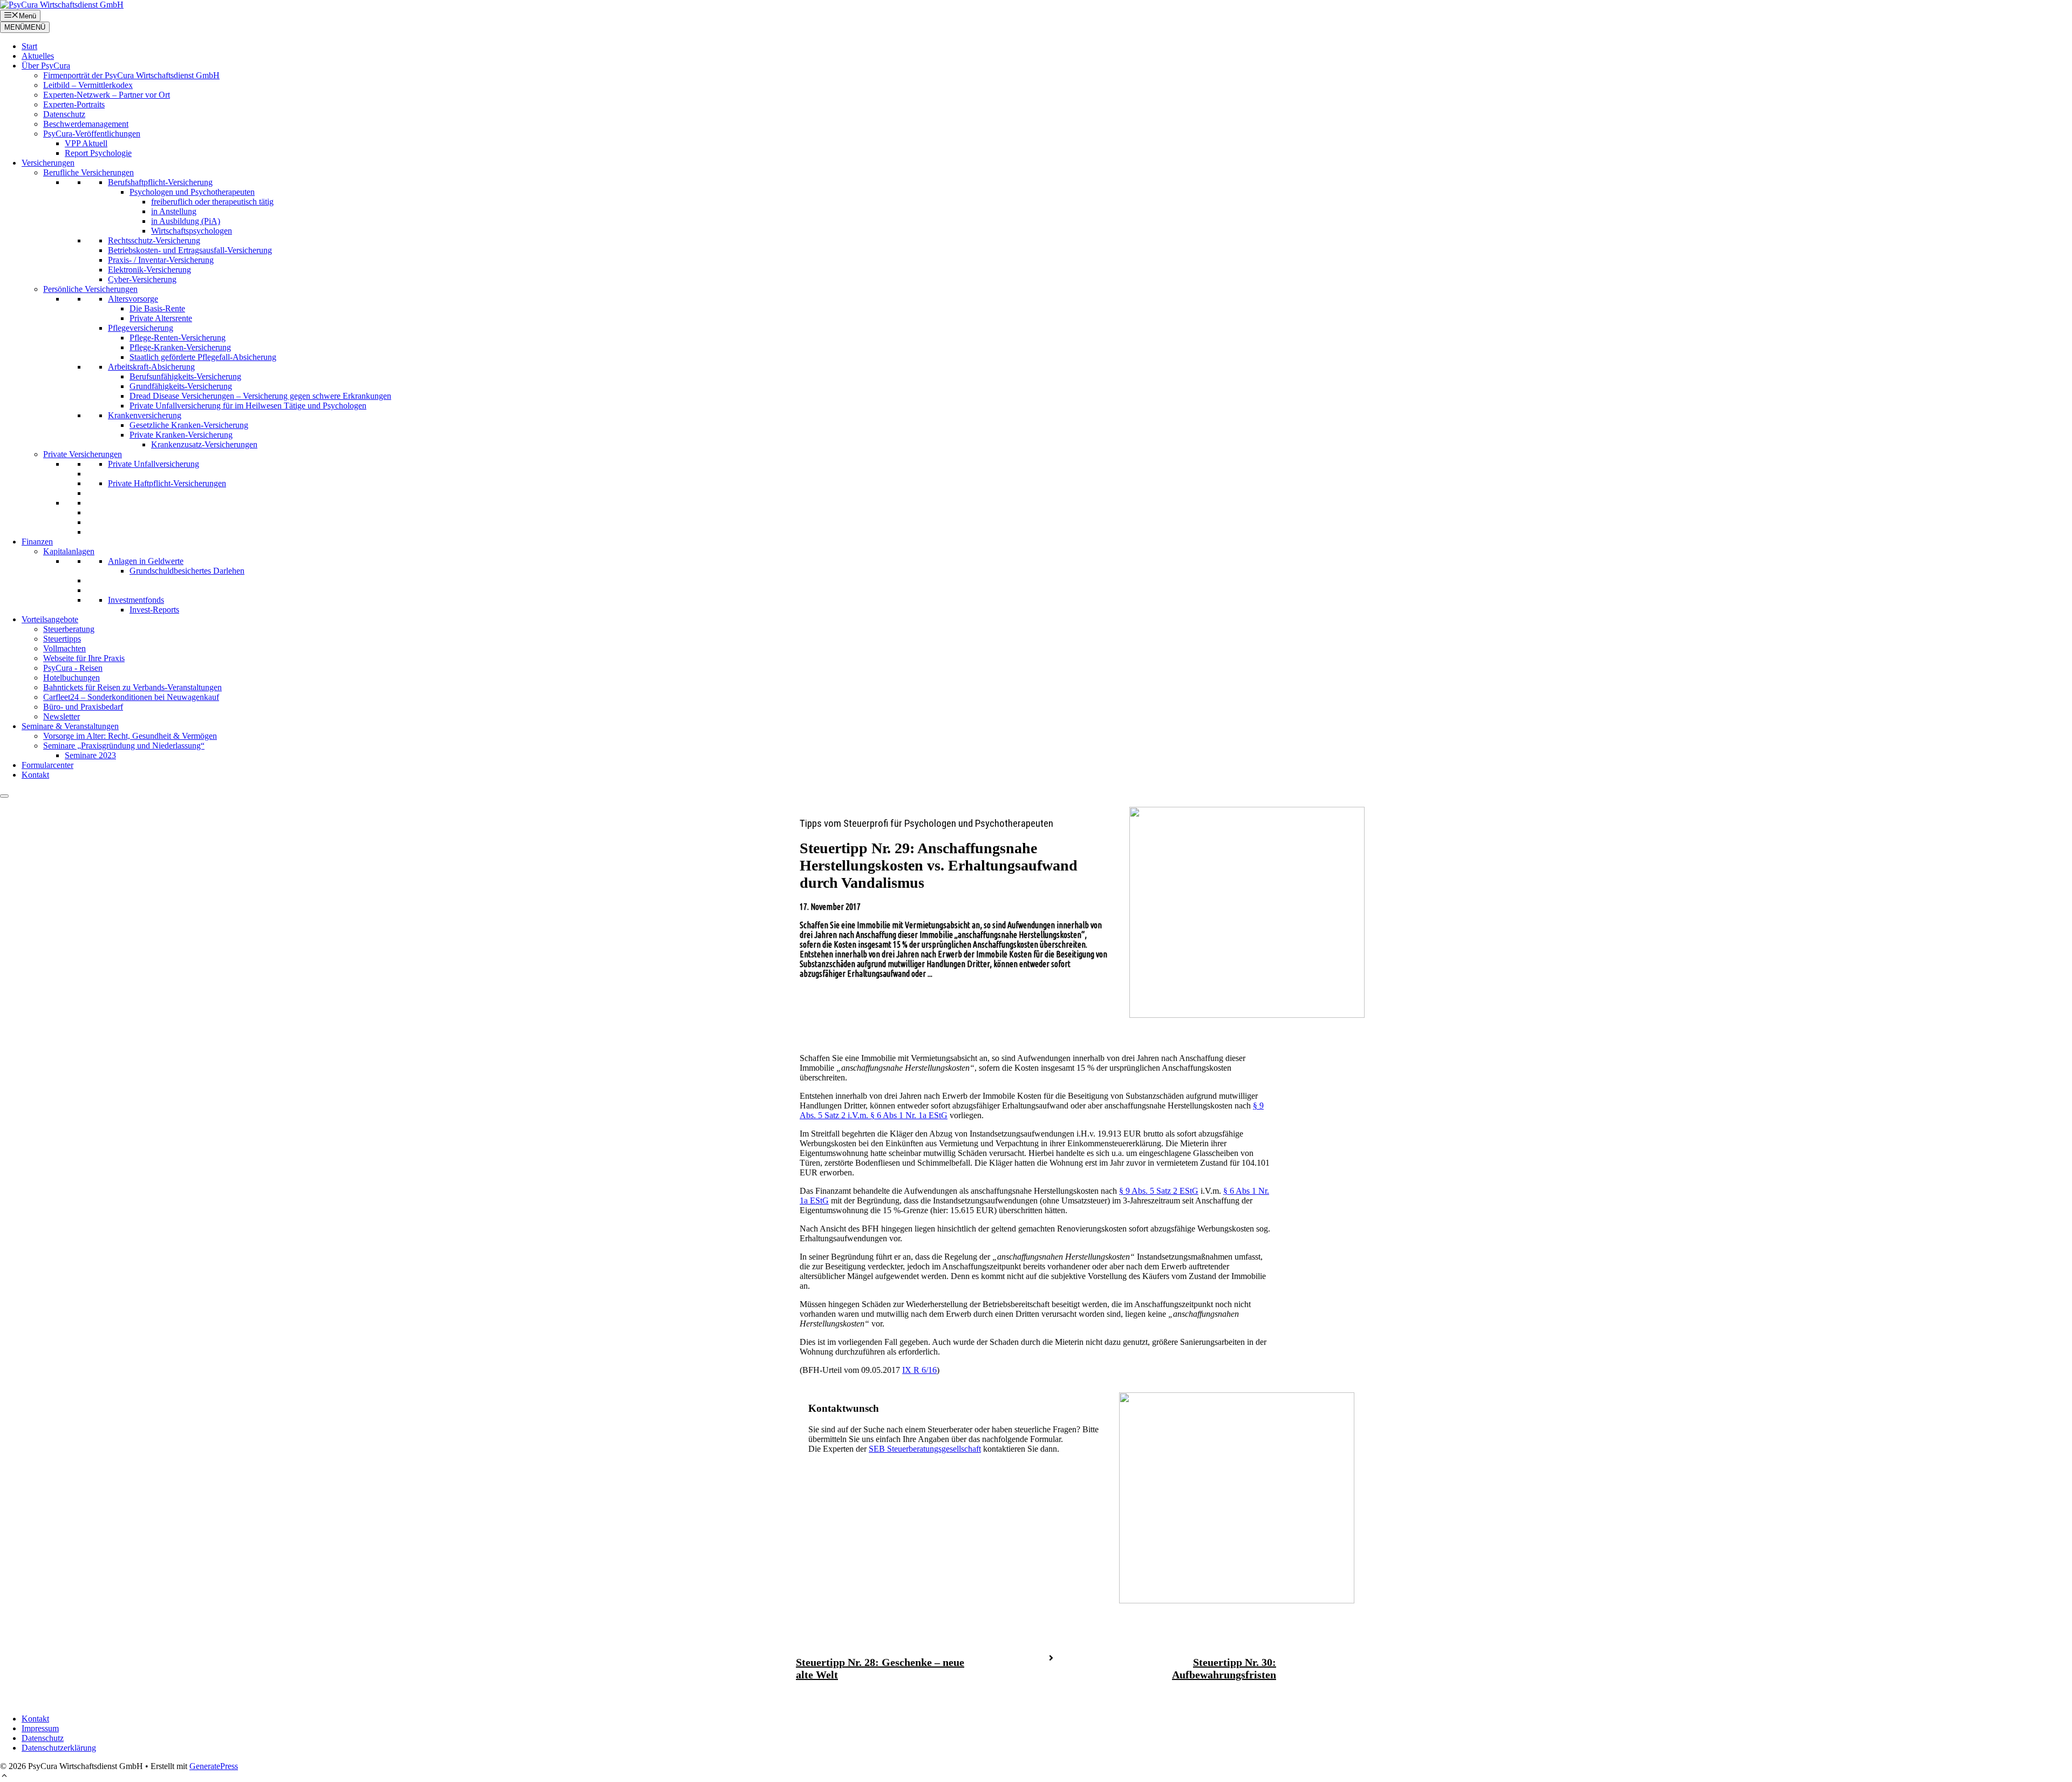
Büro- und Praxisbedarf (83, 707)
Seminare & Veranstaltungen (70, 726)
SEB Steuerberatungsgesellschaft (925, 1449)
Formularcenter (47, 765)
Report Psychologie (98, 153)
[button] (4, 1777)
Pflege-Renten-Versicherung (178, 338)
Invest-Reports (154, 610)
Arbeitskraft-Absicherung (151, 367)
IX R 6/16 (919, 1370)
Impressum (40, 1728)
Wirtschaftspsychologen (192, 231)
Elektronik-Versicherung (149, 270)
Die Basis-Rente (157, 308)
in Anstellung (174, 211)
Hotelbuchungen (71, 678)
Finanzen (37, 542)
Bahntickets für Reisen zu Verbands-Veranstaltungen (132, 687)
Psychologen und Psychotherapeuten (192, 192)
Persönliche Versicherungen (90, 289)
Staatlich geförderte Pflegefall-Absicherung (203, 357)
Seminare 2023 (90, 755)
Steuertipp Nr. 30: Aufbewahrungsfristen (1224, 1668)
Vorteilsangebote (50, 619)
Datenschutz (64, 114)
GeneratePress (214, 1766)
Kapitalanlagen (69, 551)
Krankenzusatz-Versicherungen (204, 444)
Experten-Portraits (74, 104)
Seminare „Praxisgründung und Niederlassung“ (124, 746)
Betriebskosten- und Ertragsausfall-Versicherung (190, 250)
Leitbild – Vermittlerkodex (88, 85)
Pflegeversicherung (141, 328)
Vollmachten (64, 648)
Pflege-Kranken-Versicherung (180, 347)
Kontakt (35, 775)
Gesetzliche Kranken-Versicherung (189, 425)
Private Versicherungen (83, 454)
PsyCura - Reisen (73, 668)
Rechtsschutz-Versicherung (154, 240)
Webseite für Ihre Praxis (84, 658)
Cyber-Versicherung (142, 279)
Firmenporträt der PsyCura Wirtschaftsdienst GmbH (131, 75)
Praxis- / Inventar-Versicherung (161, 260)
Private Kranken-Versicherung (181, 435)
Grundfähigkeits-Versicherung (181, 386)
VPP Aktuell (86, 143)
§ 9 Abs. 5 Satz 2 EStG (1159, 1191)
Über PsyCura (46, 66)
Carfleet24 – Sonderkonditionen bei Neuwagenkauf (131, 697)
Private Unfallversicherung (154, 464)
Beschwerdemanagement (86, 124)
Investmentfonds (136, 600)
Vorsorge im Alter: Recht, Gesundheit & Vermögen (130, 736)
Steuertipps (62, 639)
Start (29, 46)
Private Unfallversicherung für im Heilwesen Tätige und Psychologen (248, 406)
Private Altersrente (161, 318)
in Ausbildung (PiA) (186, 221)
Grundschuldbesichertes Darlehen (187, 571)
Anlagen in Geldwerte (146, 561)
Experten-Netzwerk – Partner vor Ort (107, 95)
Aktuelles (38, 56)
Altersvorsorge (133, 299)
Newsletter (62, 716)
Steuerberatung (69, 629)
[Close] (4, 796)
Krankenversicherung (145, 415)
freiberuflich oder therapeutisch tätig (212, 202)
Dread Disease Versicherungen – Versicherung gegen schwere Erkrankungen (260, 396)
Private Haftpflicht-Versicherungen (167, 483)
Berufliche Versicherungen (88, 172)
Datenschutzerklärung (59, 1748)
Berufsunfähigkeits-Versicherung (185, 376)
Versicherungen (48, 163)
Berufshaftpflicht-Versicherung (160, 182)
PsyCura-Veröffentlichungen (92, 134)
